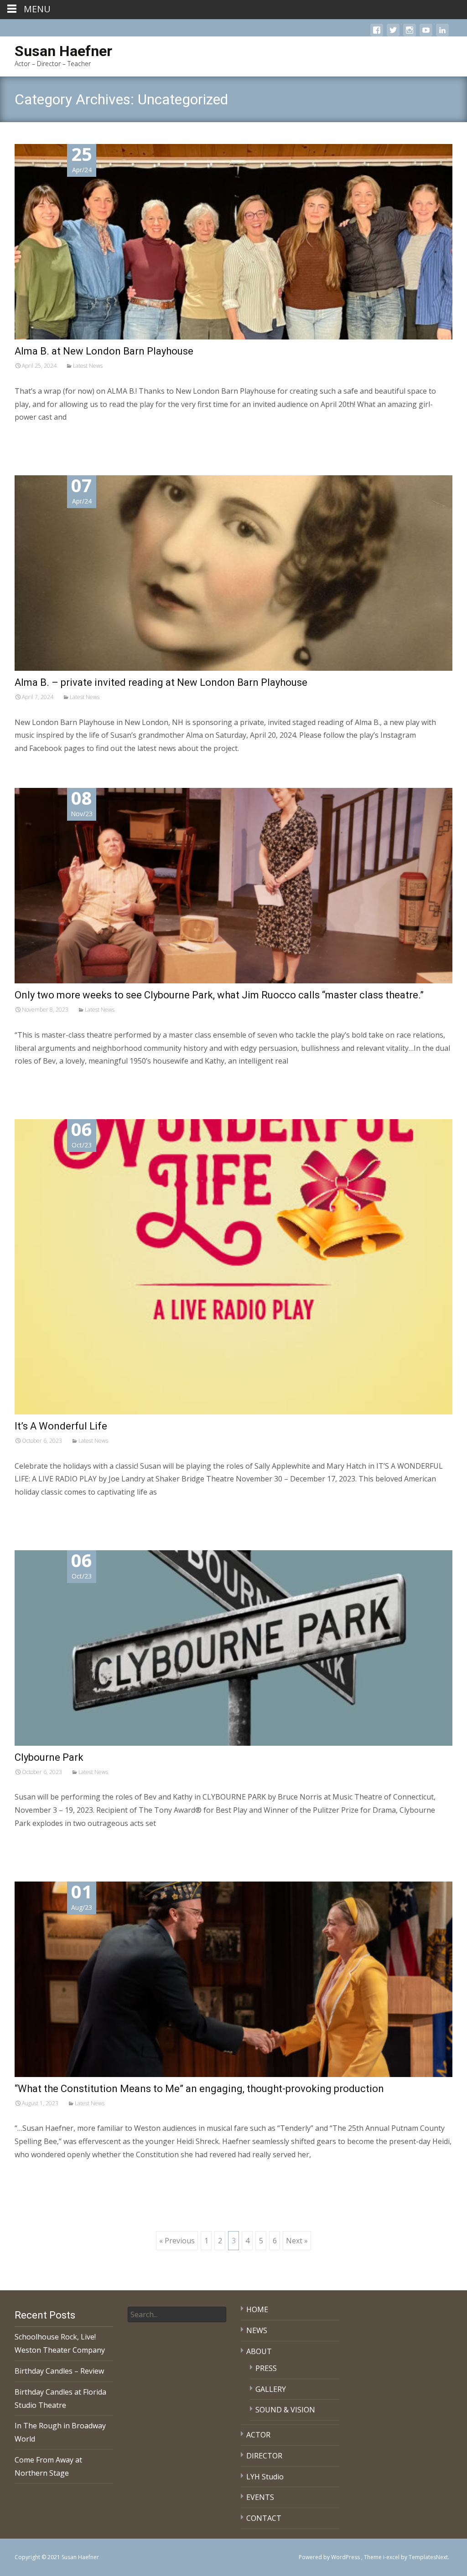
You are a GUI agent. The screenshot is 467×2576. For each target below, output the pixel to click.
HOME (257, 2309)
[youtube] (426, 35)
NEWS (257, 2330)
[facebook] (377, 35)
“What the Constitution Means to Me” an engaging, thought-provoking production (199, 2089)
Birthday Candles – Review (59, 2371)
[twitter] (393, 35)
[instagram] (410, 35)
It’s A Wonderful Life (61, 1426)
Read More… (37, 436)
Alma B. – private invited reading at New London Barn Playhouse (161, 682)
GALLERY (271, 2389)
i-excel (392, 2557)
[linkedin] (442, 35)
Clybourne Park (49, 1757)
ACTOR (258, 2435)
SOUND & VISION (285, 2410)
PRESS (266, 2368)
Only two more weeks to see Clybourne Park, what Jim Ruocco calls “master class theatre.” (219, 995)
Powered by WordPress (330, 2557)
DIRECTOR (264, 2456)
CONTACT (264, 2518)
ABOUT (259, 2351)
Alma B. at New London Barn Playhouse (104, 351)
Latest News (88, 366)
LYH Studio (265, 2477)
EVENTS (260, 2497)
